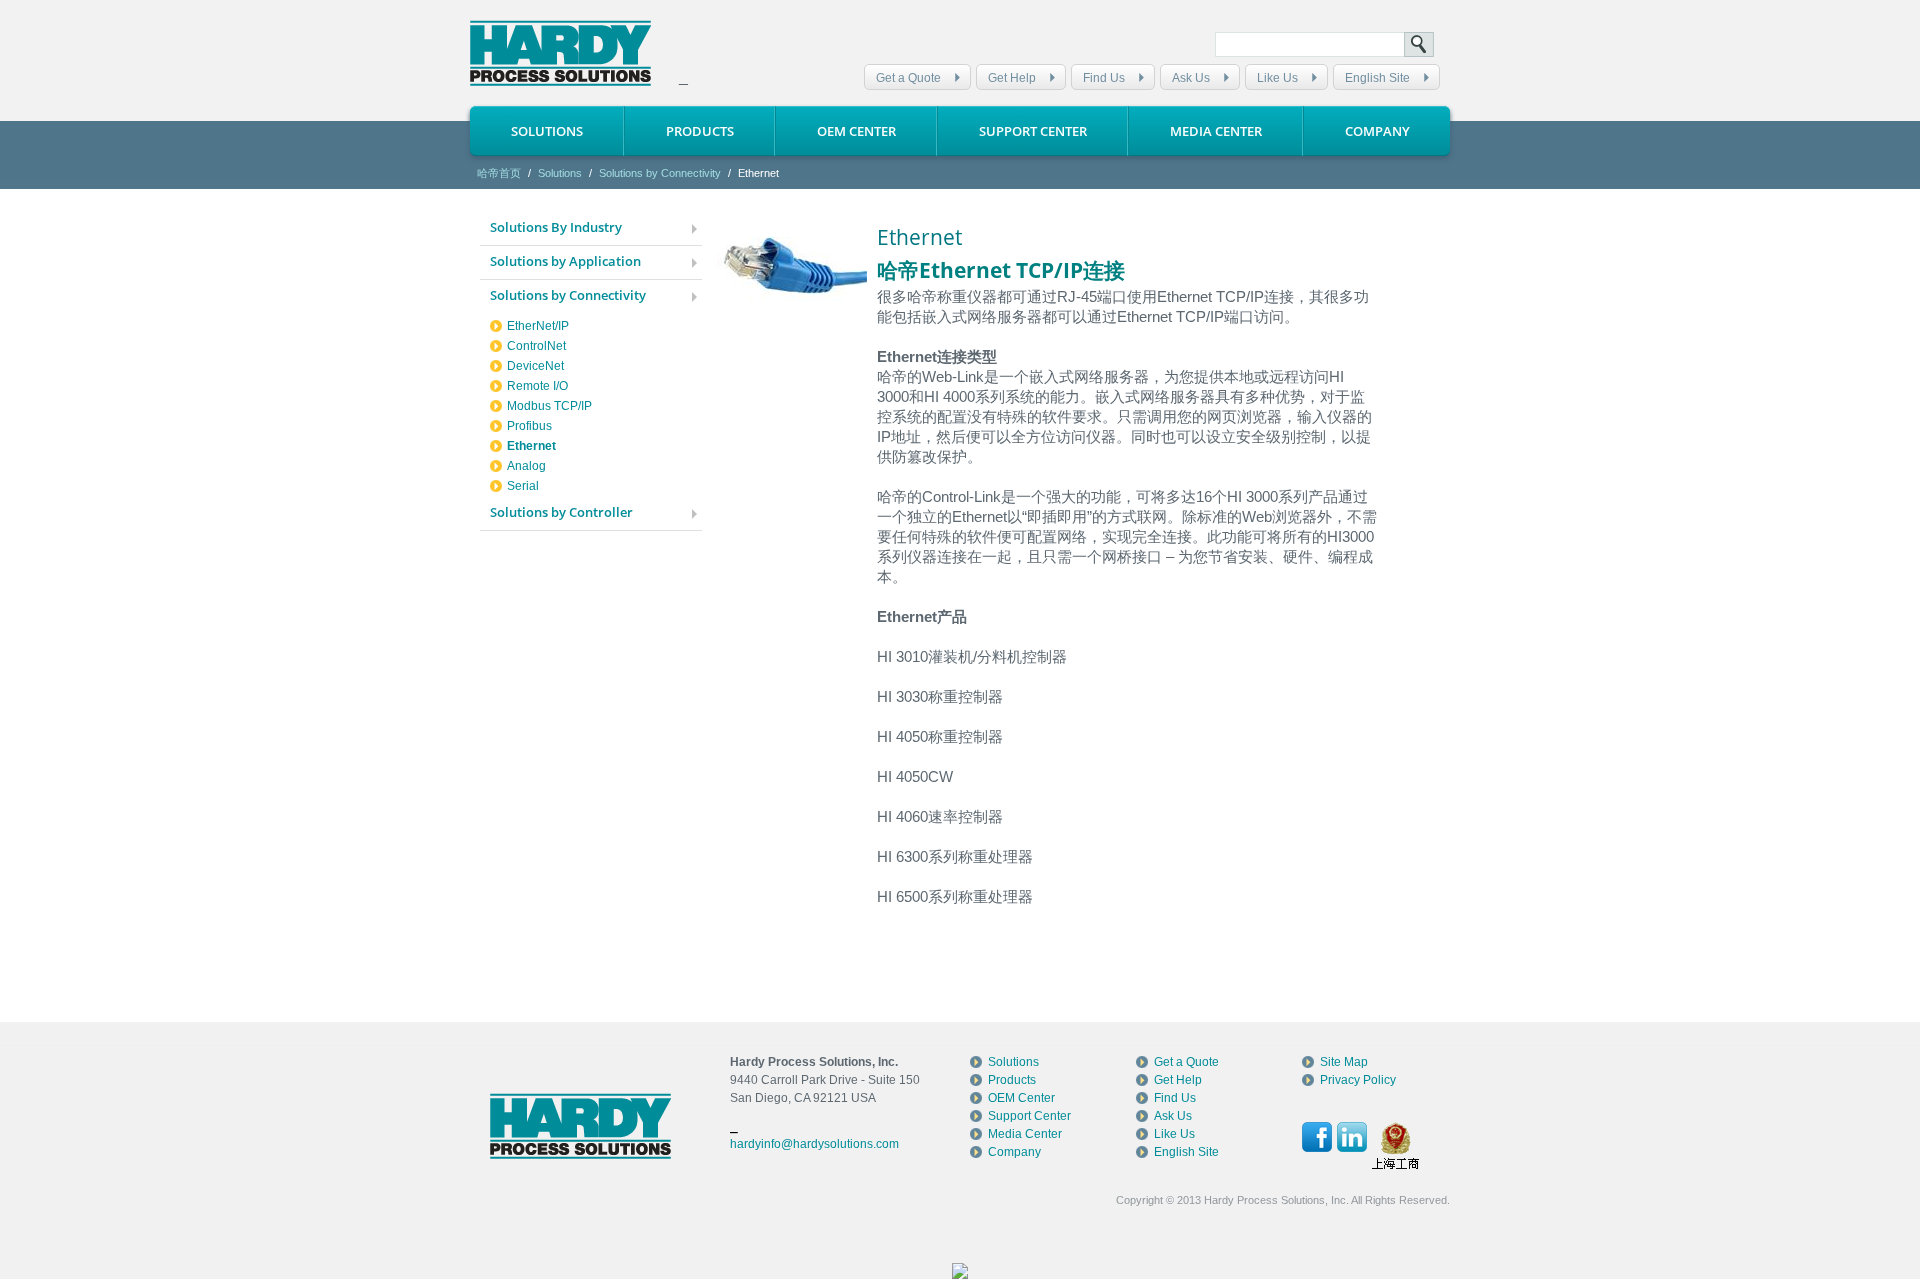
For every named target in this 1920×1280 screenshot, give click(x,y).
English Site (1377, 78)
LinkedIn (1352, 1137)
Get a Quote (908, 78)
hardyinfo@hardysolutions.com (814, 1144)
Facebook (1317, 1137)
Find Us (1104, 78)
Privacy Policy (1358, 1080)
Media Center (1216, 131)
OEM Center (856, 131)
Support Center (1033, 131)
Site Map (1344, 1062)
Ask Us (1191, 78)
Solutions (547, 131)
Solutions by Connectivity (660, 173)
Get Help (1012, 78)
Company (1377, 131)
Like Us (1277, 78)
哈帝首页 (499, 173)
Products (700, 131)
